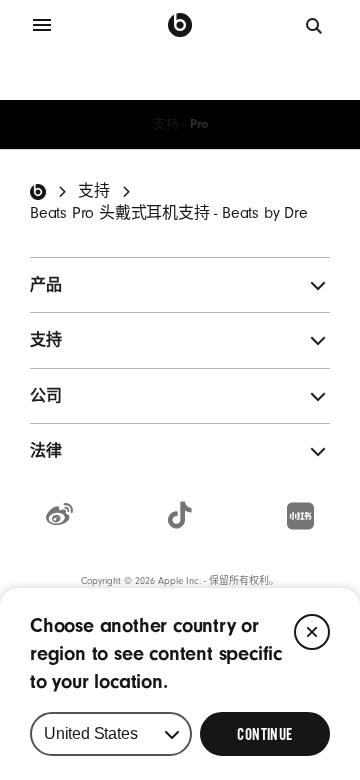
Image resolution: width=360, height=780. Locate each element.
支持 (166, 124)
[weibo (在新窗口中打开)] (59, 516)
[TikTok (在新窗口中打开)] (180, 516)
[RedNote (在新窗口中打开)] (300, 517)
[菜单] (42, 25)
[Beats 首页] (180, 25)
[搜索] (315, 25)
